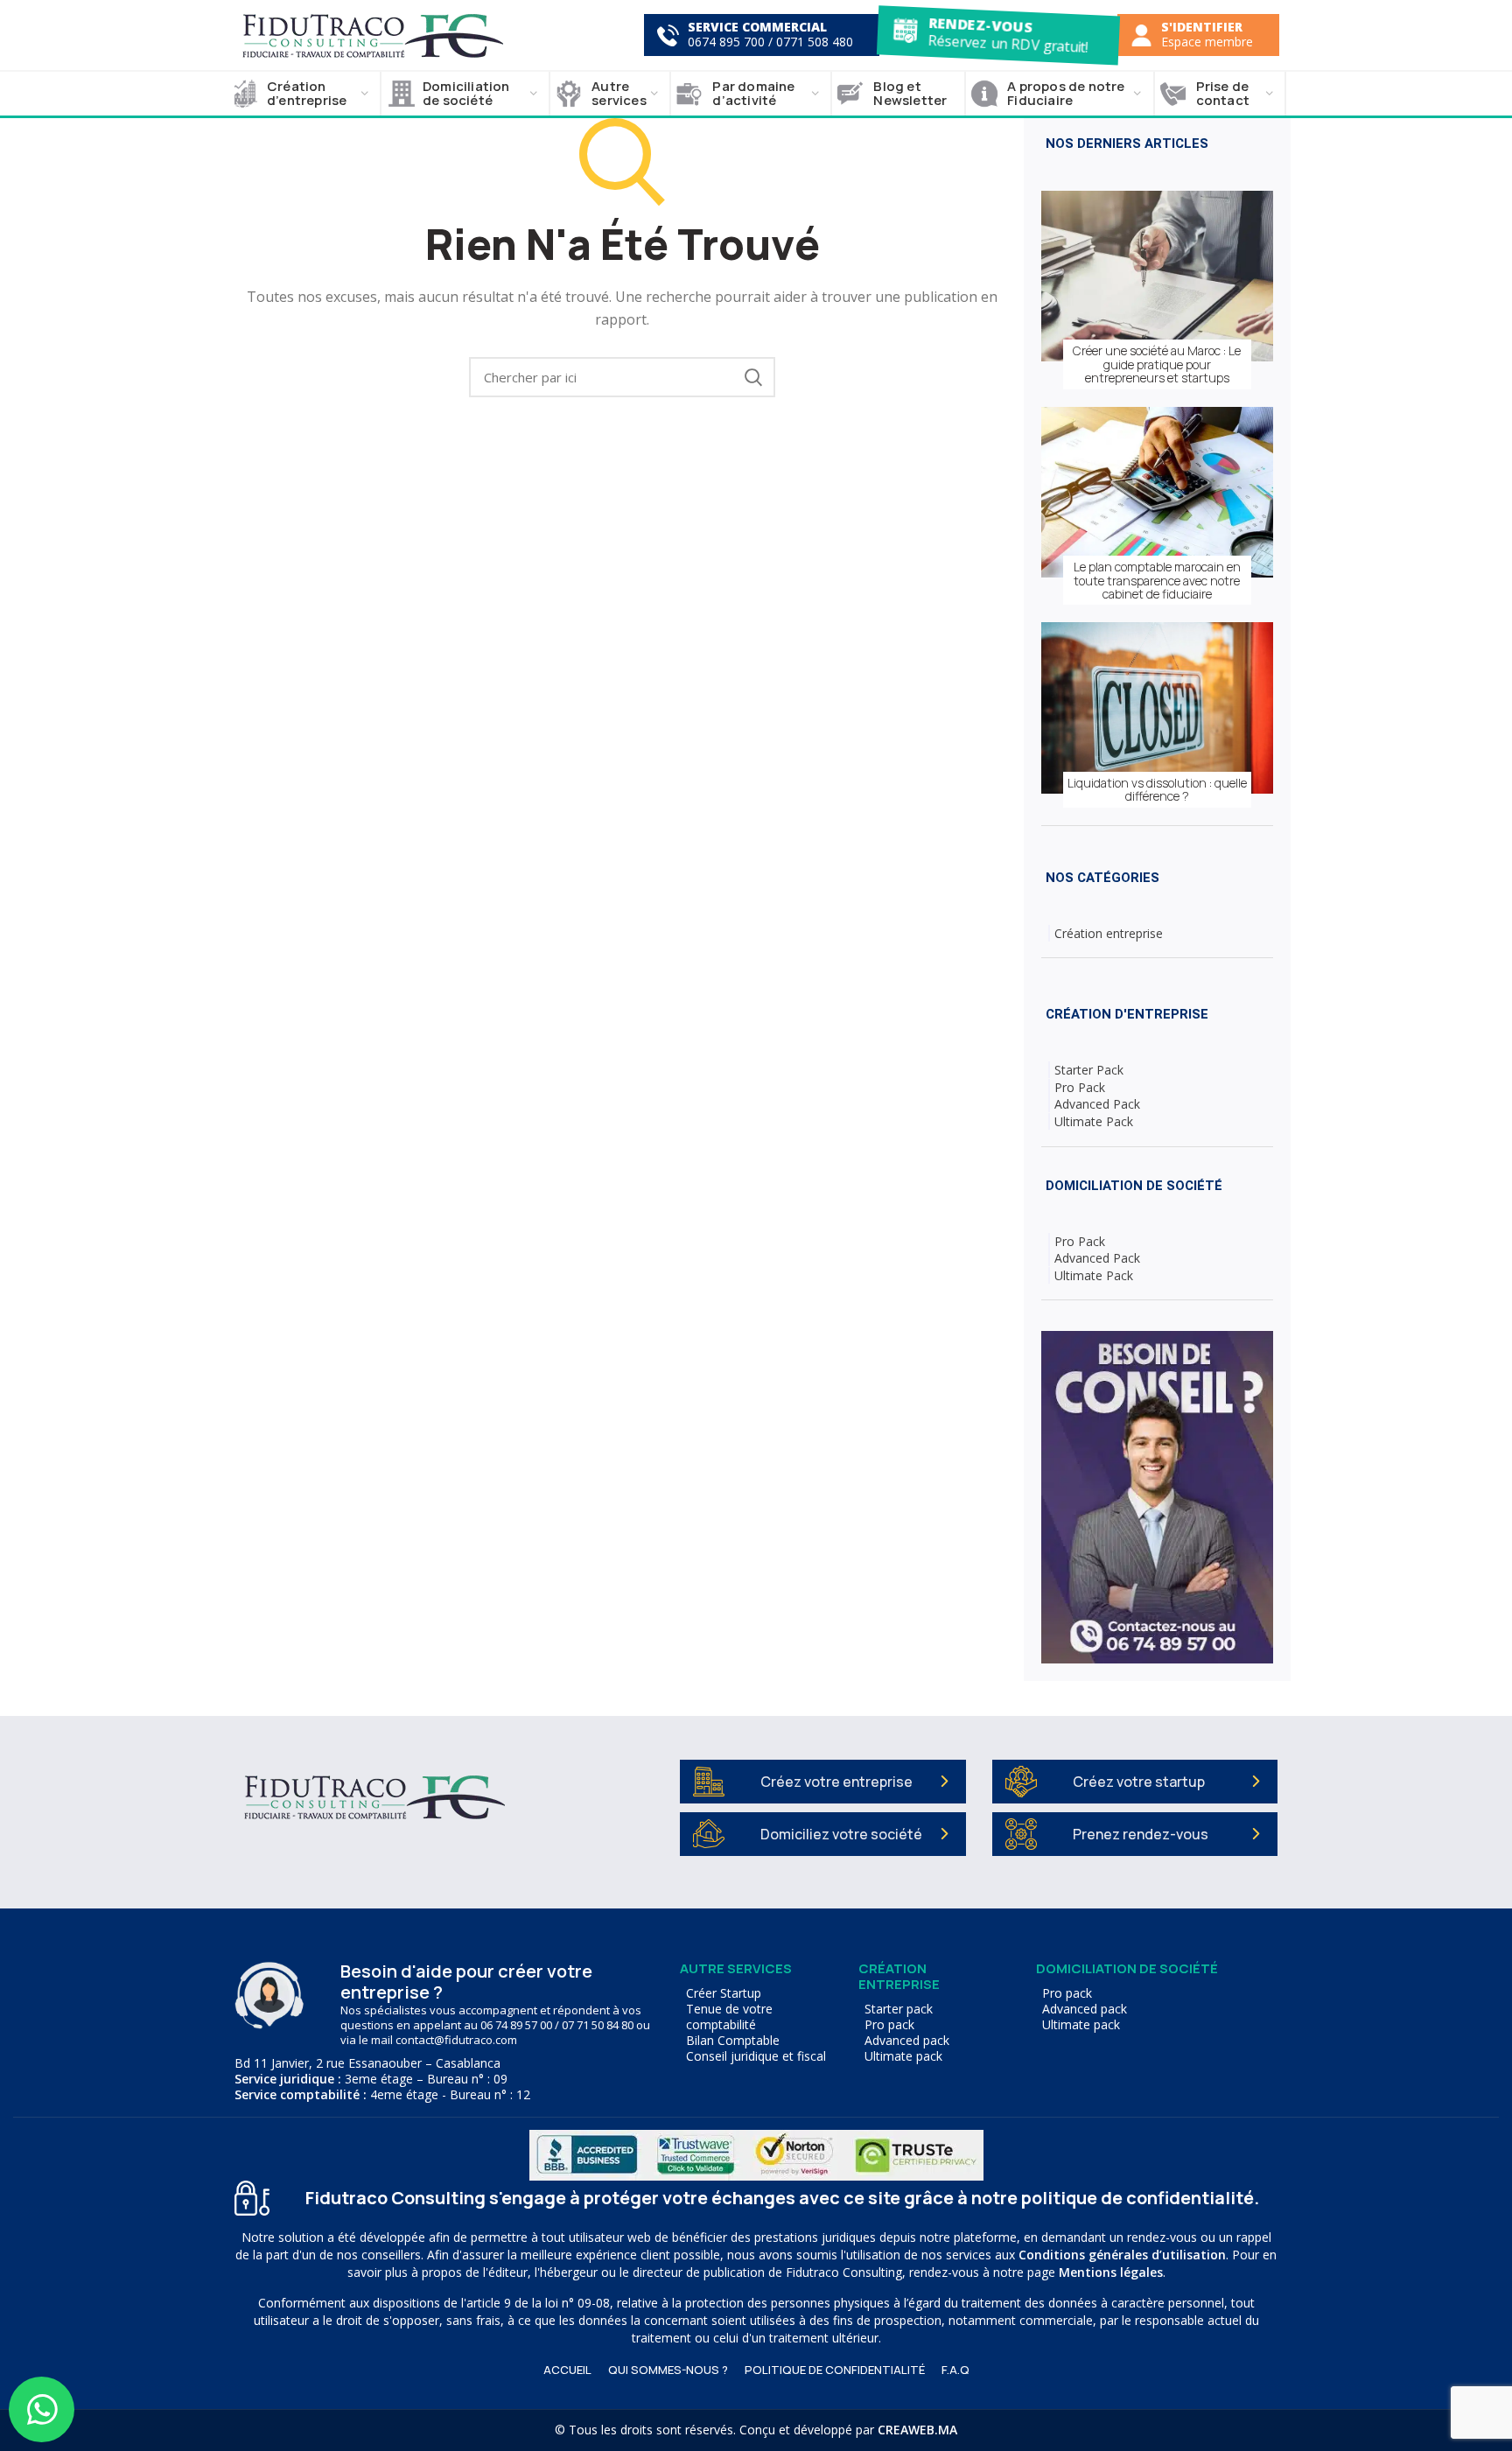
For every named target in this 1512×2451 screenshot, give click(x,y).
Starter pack (899, 2009)
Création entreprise (1109, 933)
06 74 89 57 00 (516, 2025)
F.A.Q (955, 2370)
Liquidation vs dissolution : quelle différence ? (1157, 790)
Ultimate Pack (1094, 1121)
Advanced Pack (1097, 1104)
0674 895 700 (726, 42)
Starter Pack (1089, 1070)
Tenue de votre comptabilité (729, 2017)
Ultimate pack (903, 2056)
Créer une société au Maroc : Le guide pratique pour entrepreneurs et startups (1157, 364)
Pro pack (889, 2025)
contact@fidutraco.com (456, 2040)
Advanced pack (907, 2041)
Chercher (753, 377)
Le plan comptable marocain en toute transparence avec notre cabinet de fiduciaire (1157, 580)
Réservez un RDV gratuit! (1007, 42)
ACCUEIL (567, 2370)
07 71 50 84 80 (598, 2025)
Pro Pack (1080, 1087)
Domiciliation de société (1127, 1968)
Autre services (736, 1968)
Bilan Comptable (733, 2041)
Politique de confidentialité (835, 2370)
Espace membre (1207, 42)
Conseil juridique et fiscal (756, 2056)
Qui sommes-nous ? (668, 2370)
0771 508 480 (815, 42)
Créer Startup (724, 1993)
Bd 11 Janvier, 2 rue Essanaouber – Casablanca (367, 2063)
